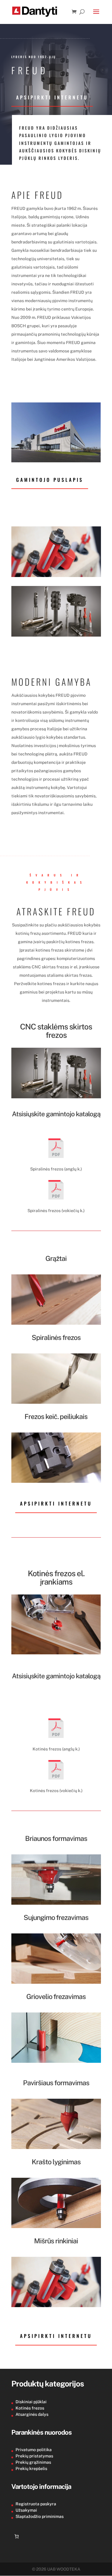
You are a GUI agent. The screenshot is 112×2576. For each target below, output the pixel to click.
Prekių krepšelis (31, 2469)
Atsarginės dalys (32, 2414)
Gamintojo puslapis (50, 480)
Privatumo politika (34, 2450)
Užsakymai (26, 2510)
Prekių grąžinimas (33, 2462)
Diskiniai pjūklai (31, 2402)
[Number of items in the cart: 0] (17, 2536)
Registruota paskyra (36, 2504)
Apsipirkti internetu (52, 97)
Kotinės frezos (30, 2408)
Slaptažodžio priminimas (40, 2516)
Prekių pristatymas (34, 2456)
